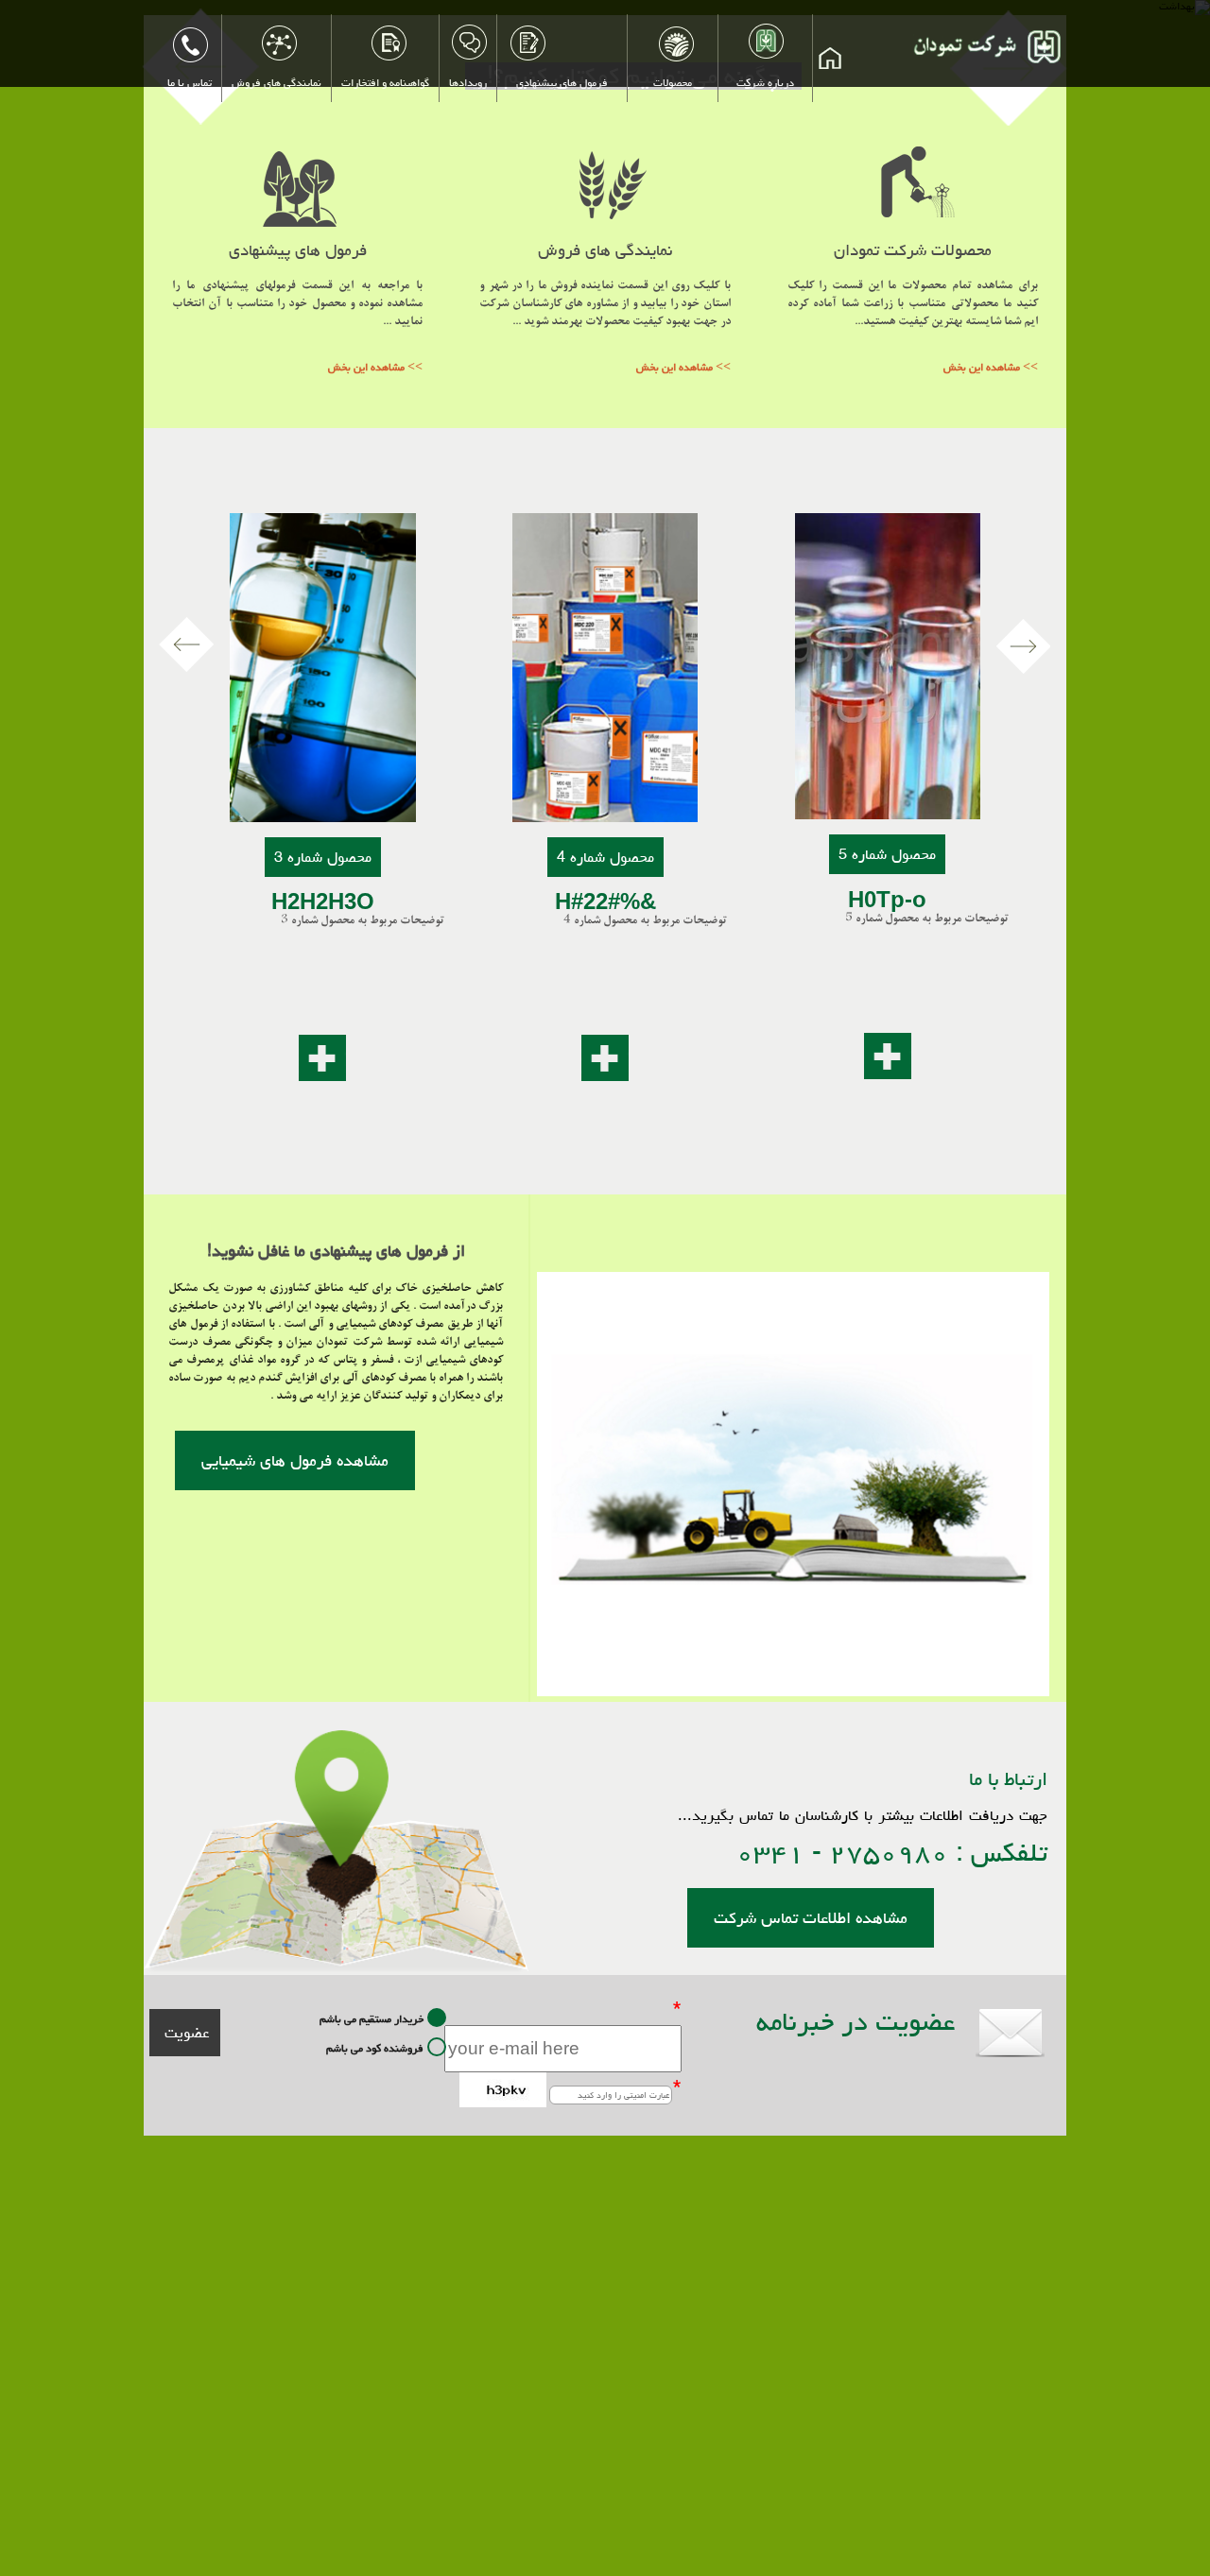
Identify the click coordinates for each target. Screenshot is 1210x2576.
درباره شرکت (765, 83)
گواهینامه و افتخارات (385, 83)
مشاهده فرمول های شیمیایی (295, 1460)
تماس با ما (190, 83)
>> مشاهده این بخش (375, 367)
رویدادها (468, 83)
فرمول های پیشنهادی (562, 83)
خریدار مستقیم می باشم (372, 2018)
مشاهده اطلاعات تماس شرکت (811, 1918)
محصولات (673, 83)
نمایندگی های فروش (277, 83)
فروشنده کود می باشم (375, 2047)
